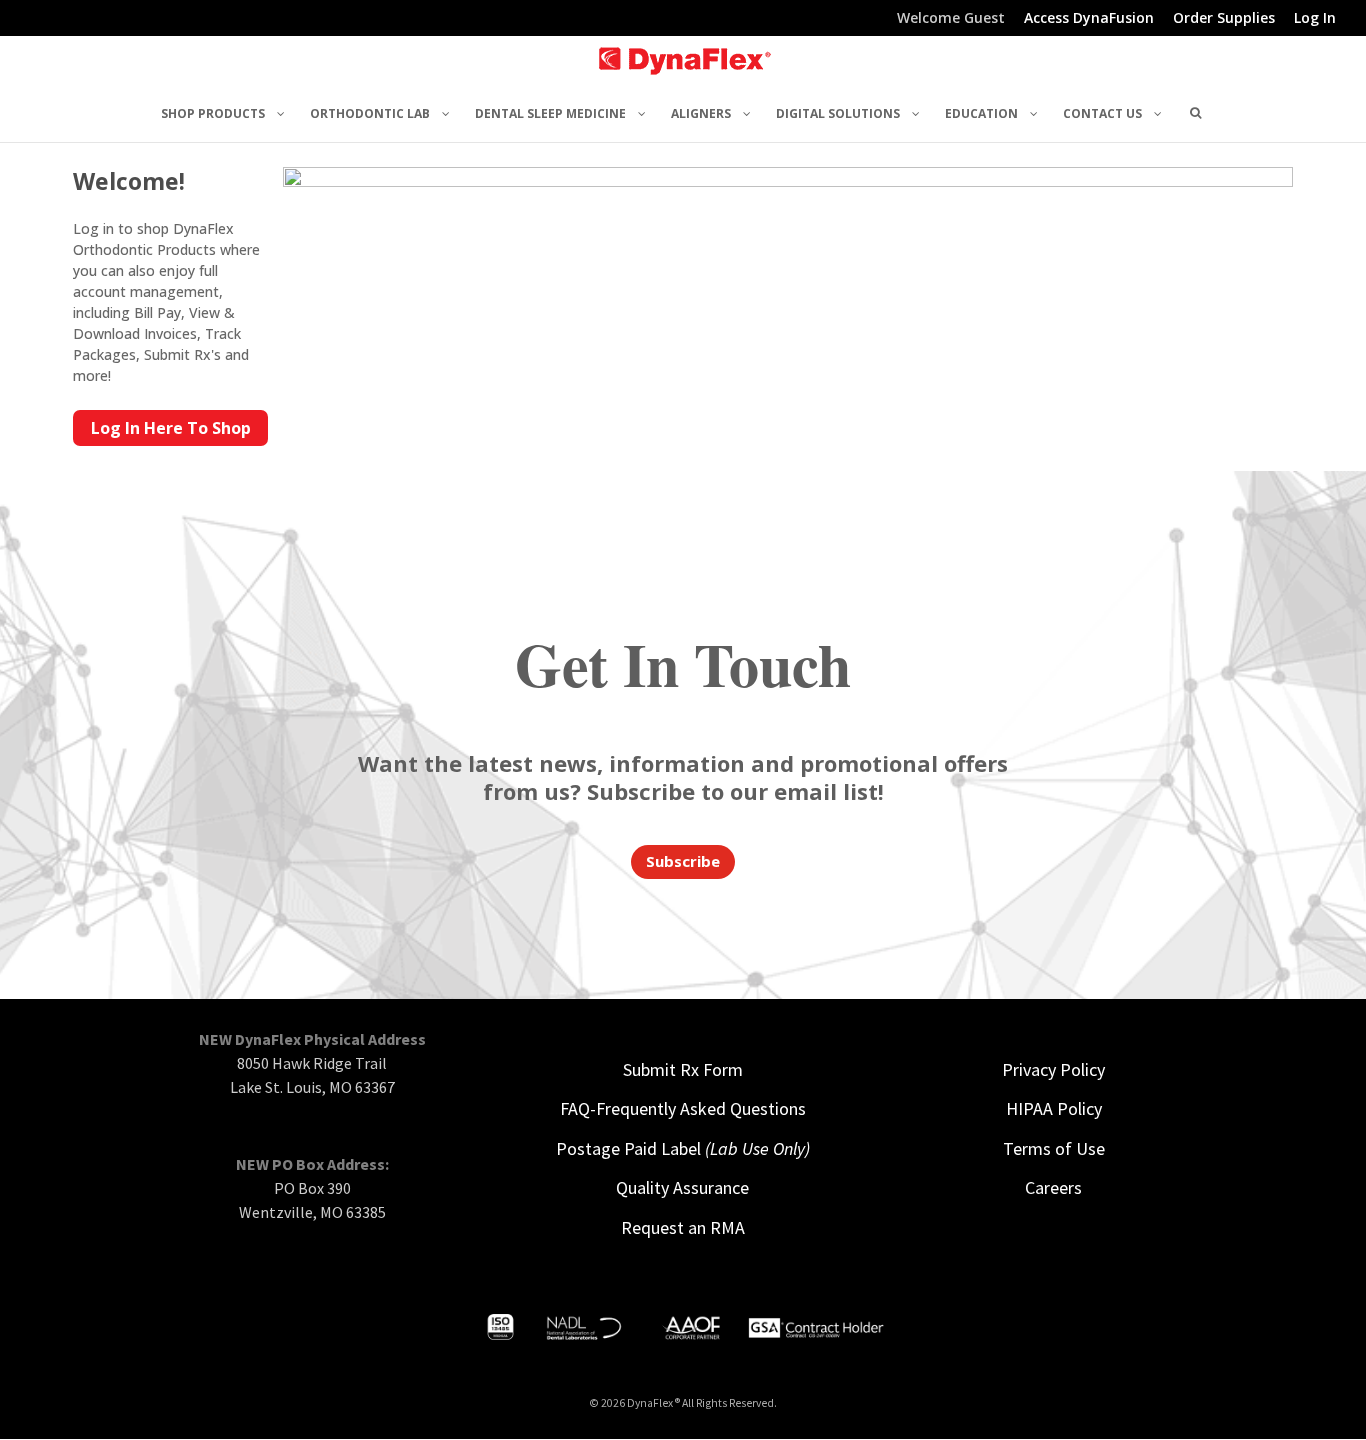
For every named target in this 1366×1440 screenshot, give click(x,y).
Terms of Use (1054, 1148)
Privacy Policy (1053, 1069)
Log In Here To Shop (171, 428)
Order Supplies (1224, 19)
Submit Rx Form (683, 1069)
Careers (1053, 1187)
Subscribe (683, 861)
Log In (1315, 19)
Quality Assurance (682, 1187)
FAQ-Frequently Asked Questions (683, 1108)
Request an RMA (683, 1227)
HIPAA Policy (1054, 1108)
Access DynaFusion (1089, 19)
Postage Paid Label (683, 1148)
